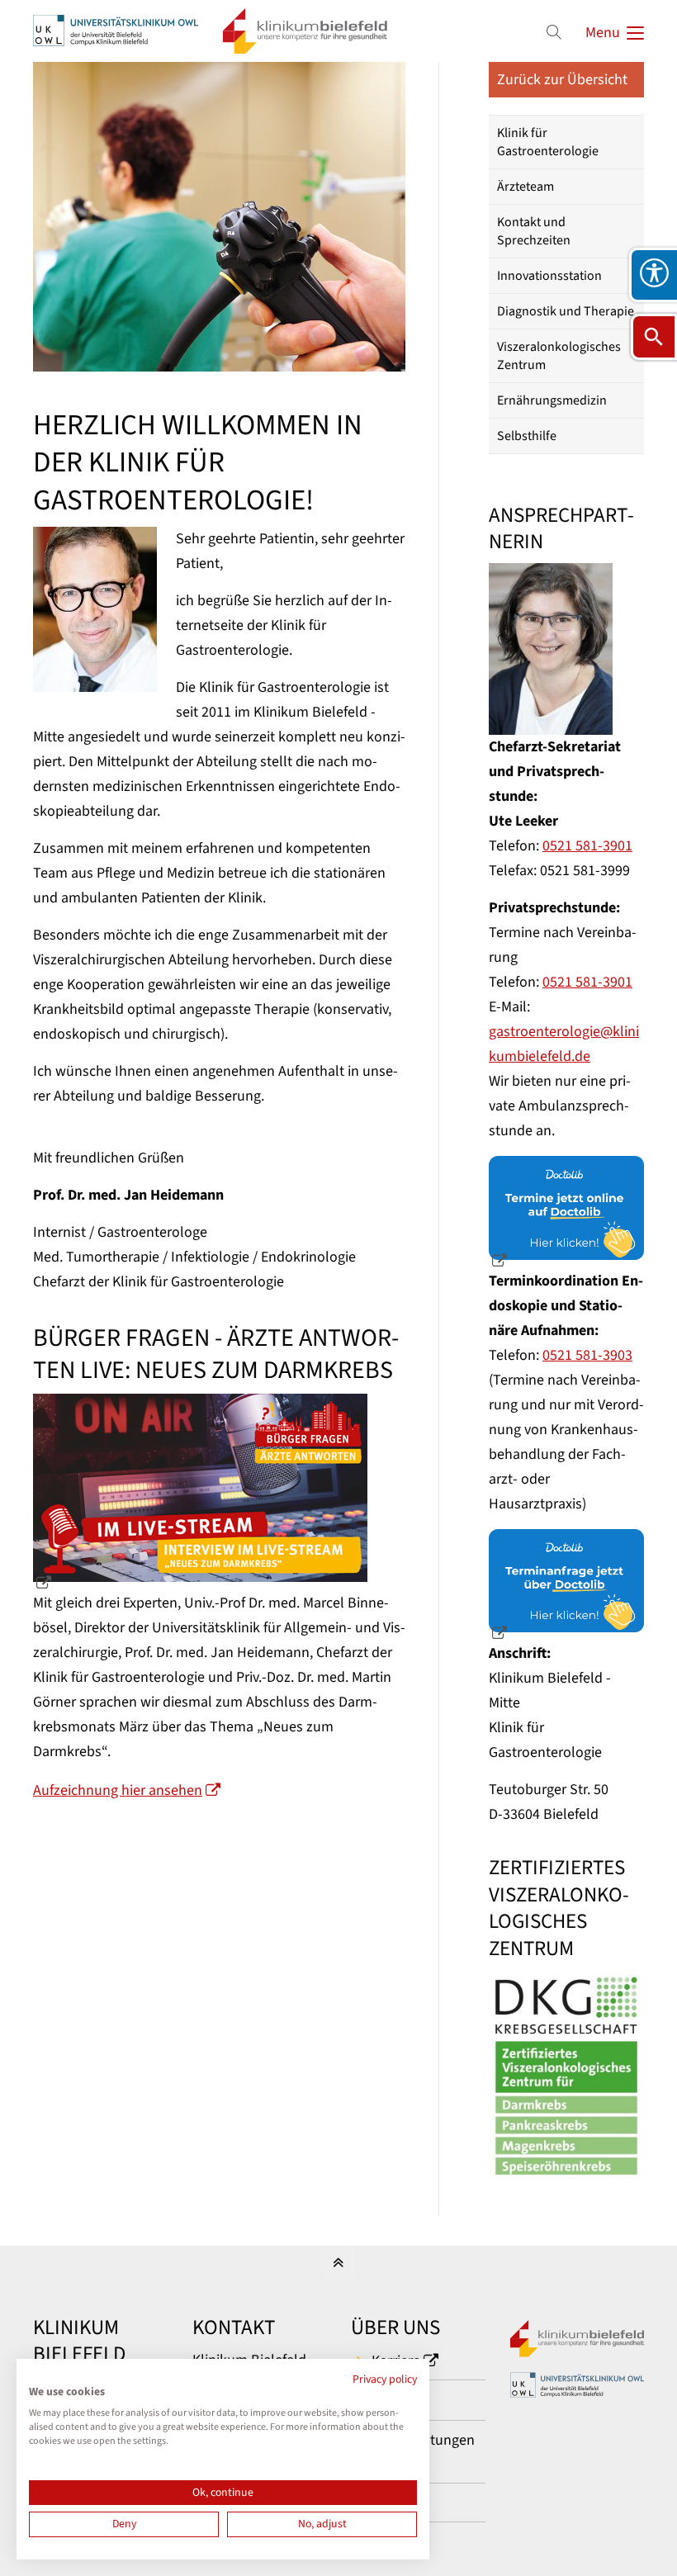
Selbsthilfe (527, 436)
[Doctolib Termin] (566, 1214)
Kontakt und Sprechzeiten (534, 231)
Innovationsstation (549, 276)
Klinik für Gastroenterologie (548, 142)
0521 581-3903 (587, 1355)
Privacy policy (385, 2379)
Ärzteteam (526, 187)
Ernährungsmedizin (552, 400)
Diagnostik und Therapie (566, 311)
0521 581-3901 (587, 846)
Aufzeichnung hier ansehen (118, 1790)
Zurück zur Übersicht (562, 80)
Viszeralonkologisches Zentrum (559, 356)
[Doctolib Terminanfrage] (566, 1587)
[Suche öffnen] (654, 337)
